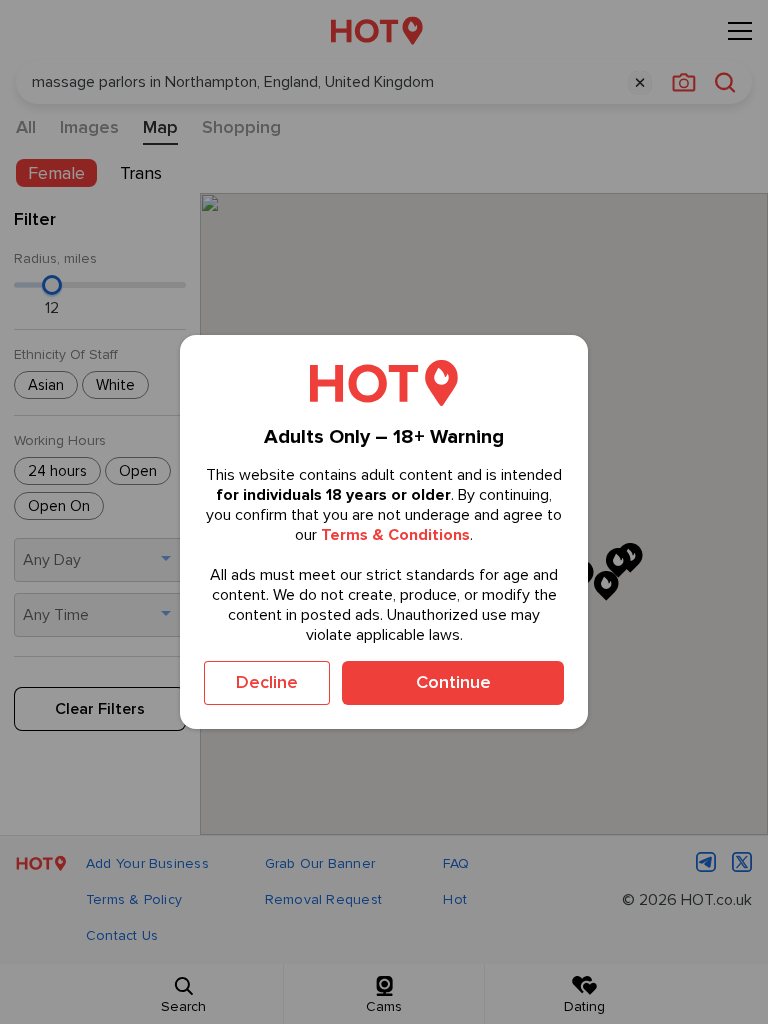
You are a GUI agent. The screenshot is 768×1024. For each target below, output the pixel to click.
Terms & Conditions (395, 535)
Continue (453, 682)
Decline (267, 682)
